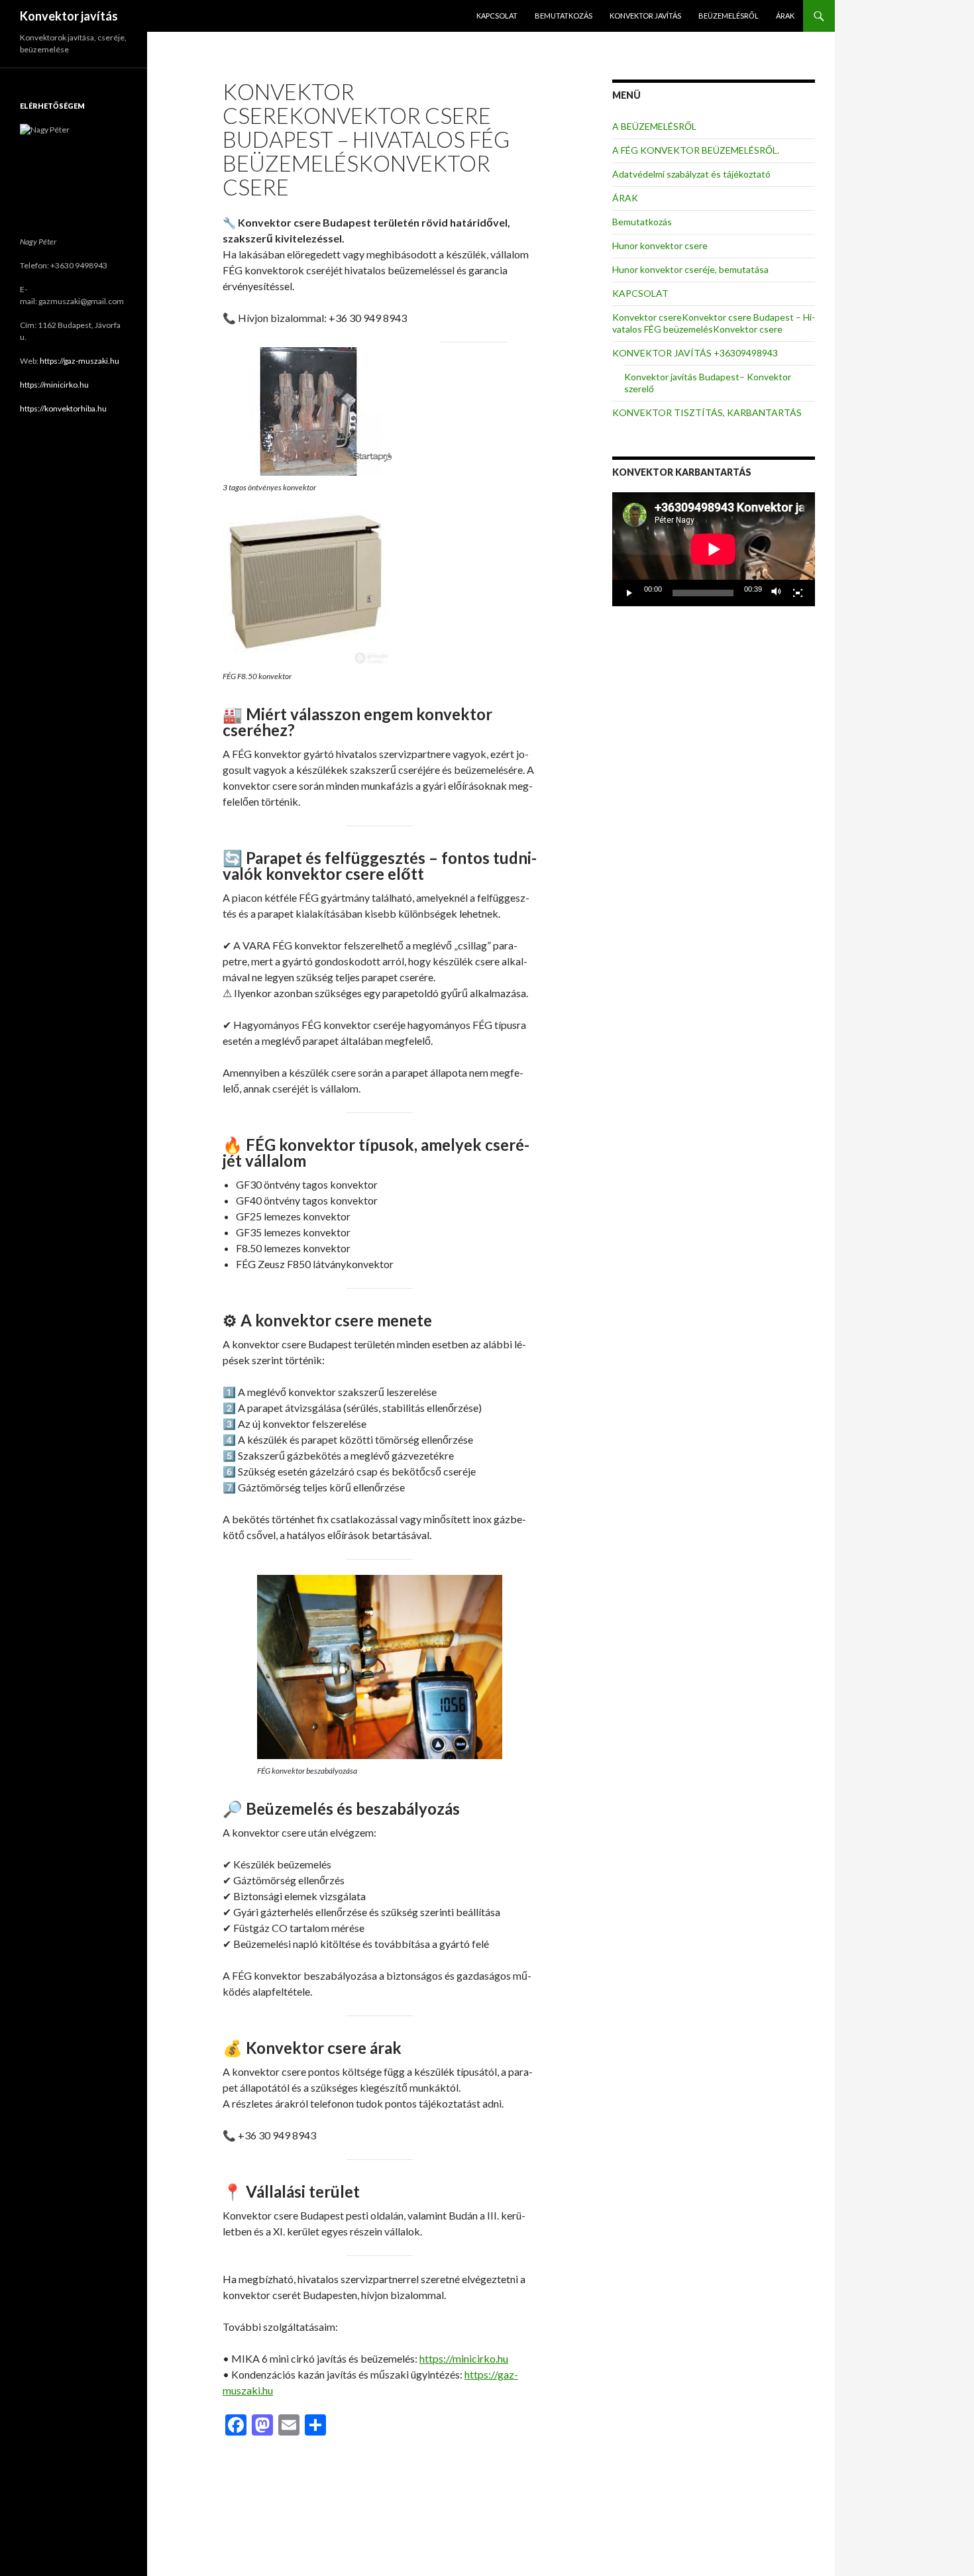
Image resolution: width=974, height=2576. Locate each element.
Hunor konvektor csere (660, 245)
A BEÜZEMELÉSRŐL (654, 126)
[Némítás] (777, 593)
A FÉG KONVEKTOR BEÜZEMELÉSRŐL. (696, 150)
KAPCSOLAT (640, 293)
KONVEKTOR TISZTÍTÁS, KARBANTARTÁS (707, 412)
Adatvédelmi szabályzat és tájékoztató (691, 174)
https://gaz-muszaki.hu (80, 361)
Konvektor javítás (69, 16)
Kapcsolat (497, 16)
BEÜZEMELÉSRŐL (729, 16)
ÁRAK (785, 16)
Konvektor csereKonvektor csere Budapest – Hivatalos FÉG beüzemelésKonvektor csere (714, 323)
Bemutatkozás (564, 16)
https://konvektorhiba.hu (63, 408)
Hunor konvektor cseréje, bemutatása (690, 269)
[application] (714, 549)
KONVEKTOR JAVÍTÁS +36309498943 (695, 353)
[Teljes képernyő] (798, 593)
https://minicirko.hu (464, 2358)
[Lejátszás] (629, 593)
